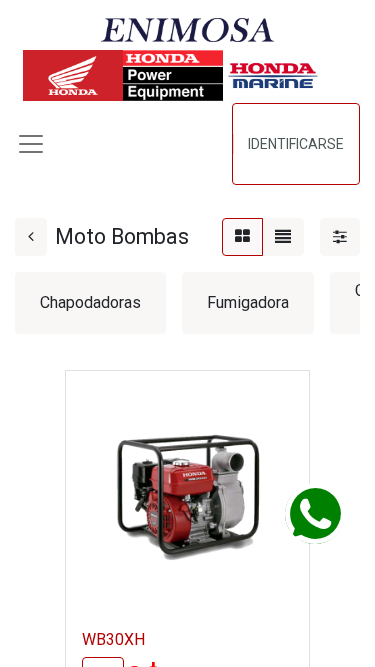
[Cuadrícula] (242, 237)
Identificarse (296, 144)
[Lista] (283, 237)
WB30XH (113, 639)
